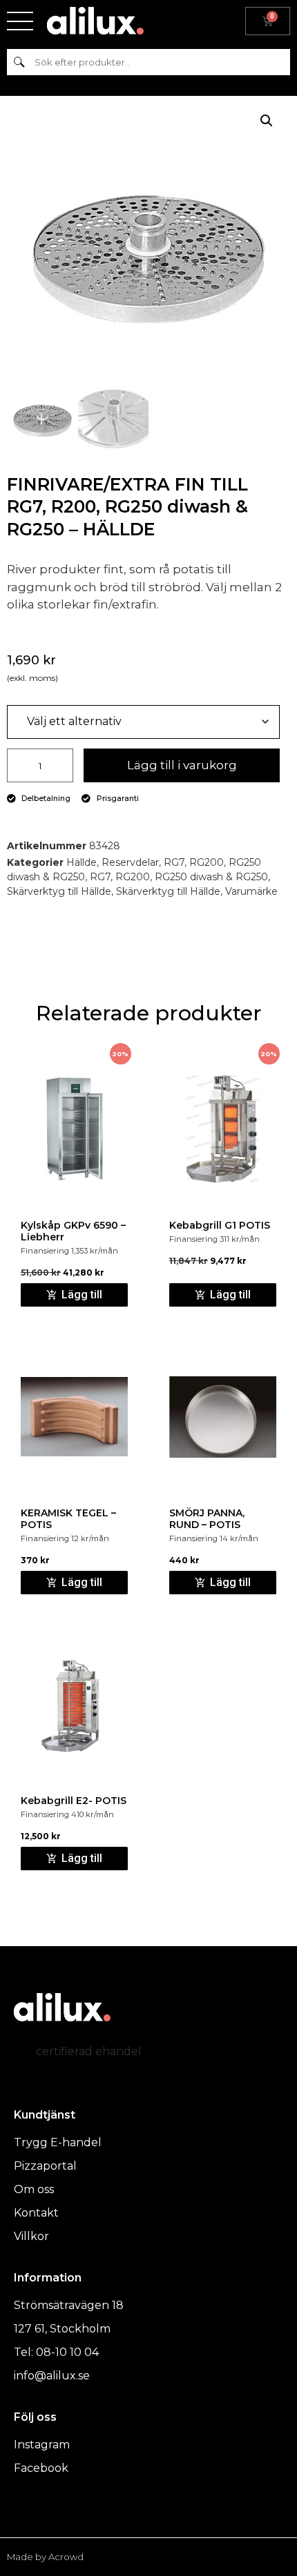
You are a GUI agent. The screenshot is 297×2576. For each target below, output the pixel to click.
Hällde (82, 862)
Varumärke (251, 891)
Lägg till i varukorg (182, 765)
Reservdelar (130, 862)
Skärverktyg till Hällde (59, 891)
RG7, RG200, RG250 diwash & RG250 (179, 877)
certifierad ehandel (89, 2051)
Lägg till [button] (82, 1295)
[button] (267, 121)
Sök (19, 62)
